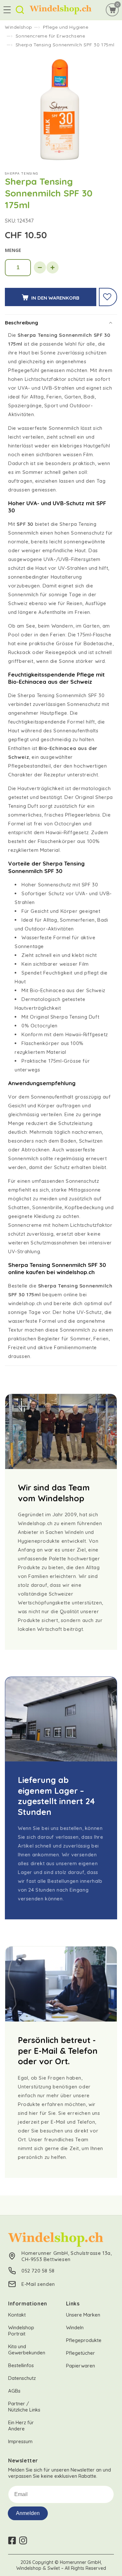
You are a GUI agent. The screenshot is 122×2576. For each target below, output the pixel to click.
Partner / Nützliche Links (24, 2407)
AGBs (14, 2391)
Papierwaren (81, 2366)
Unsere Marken (83, 2315)
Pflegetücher (81, 2353)
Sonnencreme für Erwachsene (50, 36)
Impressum (20, 2441)
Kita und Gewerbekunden (27, 2350)
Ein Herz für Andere (21, 2426)
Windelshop (19, 27)
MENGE (13, 250)
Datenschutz (22, 2378)
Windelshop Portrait (21, 2331)
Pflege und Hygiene (66, 27)
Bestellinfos (21, 2365)
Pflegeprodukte (84, 2340)
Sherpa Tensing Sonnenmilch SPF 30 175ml (65, 45)
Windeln (75, 2327)
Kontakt (17, 2315)
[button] (7, 10)
